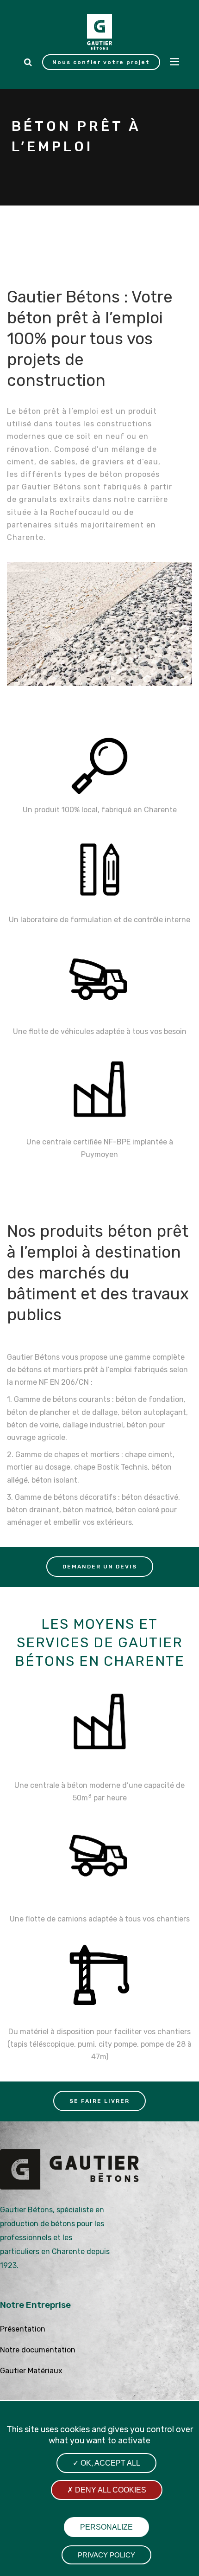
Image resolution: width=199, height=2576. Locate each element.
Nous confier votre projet (101, 62)
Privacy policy (106, 2555)
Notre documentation (38, 2350)
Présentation (23, 2329)
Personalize (106, 2527)
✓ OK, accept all (106, 2463)
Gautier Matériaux (31, 2371)
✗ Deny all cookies (107, 2490)
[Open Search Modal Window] (28, 62)
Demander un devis (100, 1567)
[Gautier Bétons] (99, 32)
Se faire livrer (99, 2101)
